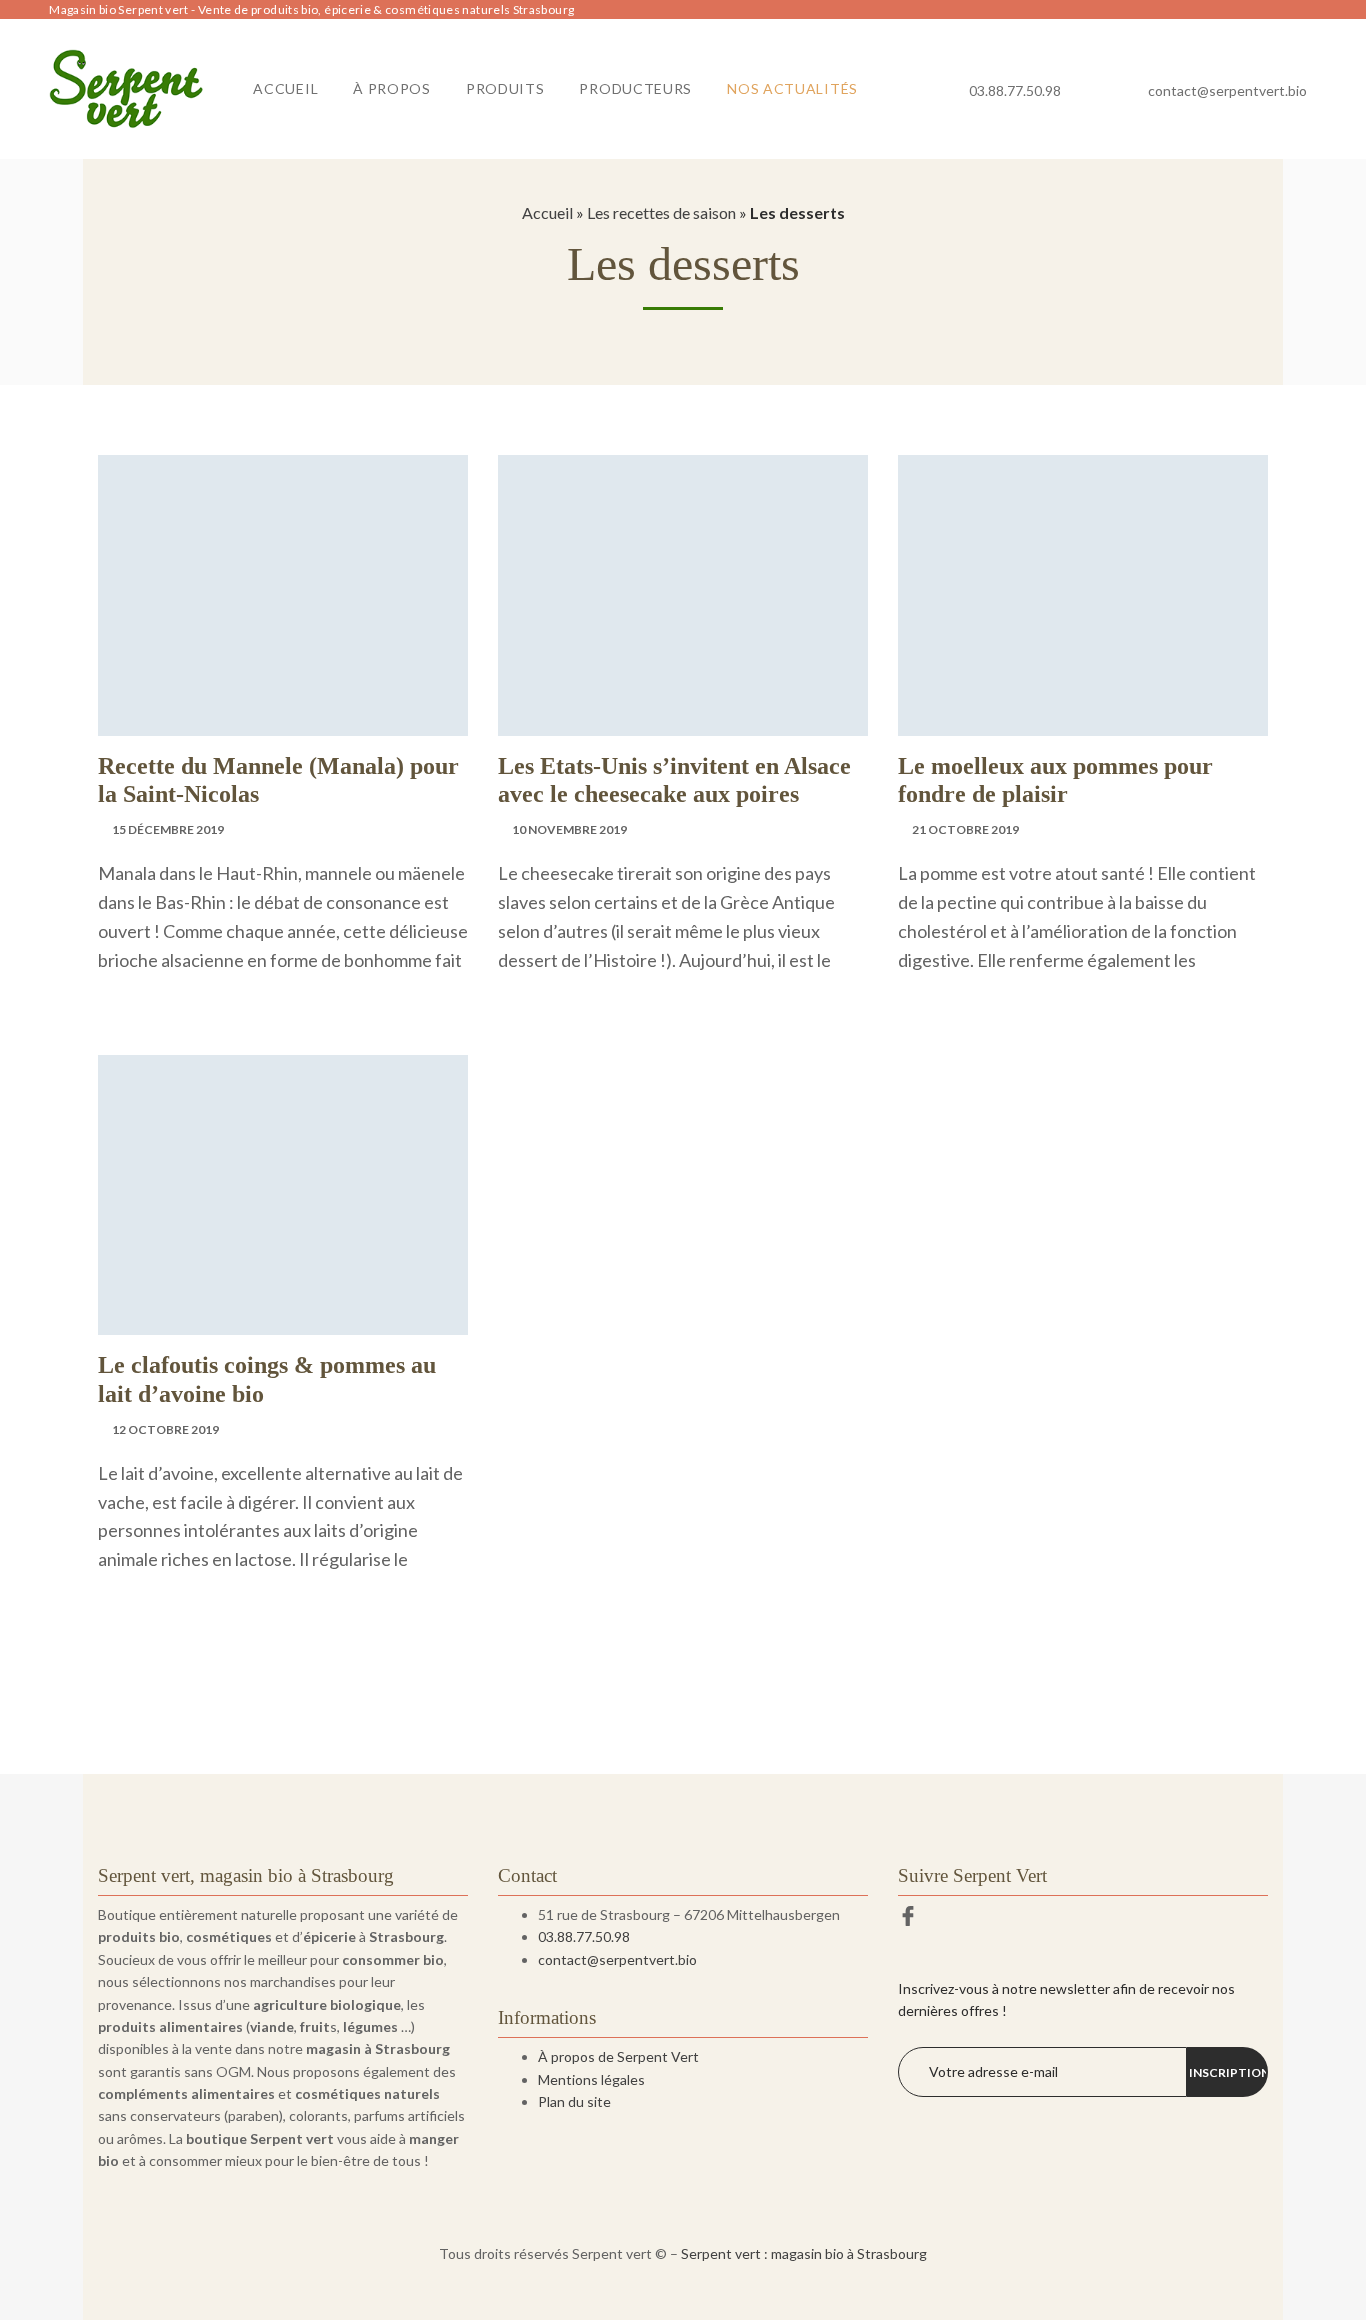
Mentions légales (591, 2079)
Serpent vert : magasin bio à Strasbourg (804, 2253)
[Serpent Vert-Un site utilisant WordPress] (126, 89)
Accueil (547, 212)
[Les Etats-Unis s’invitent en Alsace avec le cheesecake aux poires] (683, 595)
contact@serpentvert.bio (1227, 90)
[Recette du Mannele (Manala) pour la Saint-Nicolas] (283, 595)
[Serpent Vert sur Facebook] (908, 1916)
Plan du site (574, 2101)
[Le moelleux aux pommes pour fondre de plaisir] (1083, 595)
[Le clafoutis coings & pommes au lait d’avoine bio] (283, 1195)
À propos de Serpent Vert (618, 2056)
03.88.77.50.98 (1015, 90)
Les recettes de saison (661, 212)
